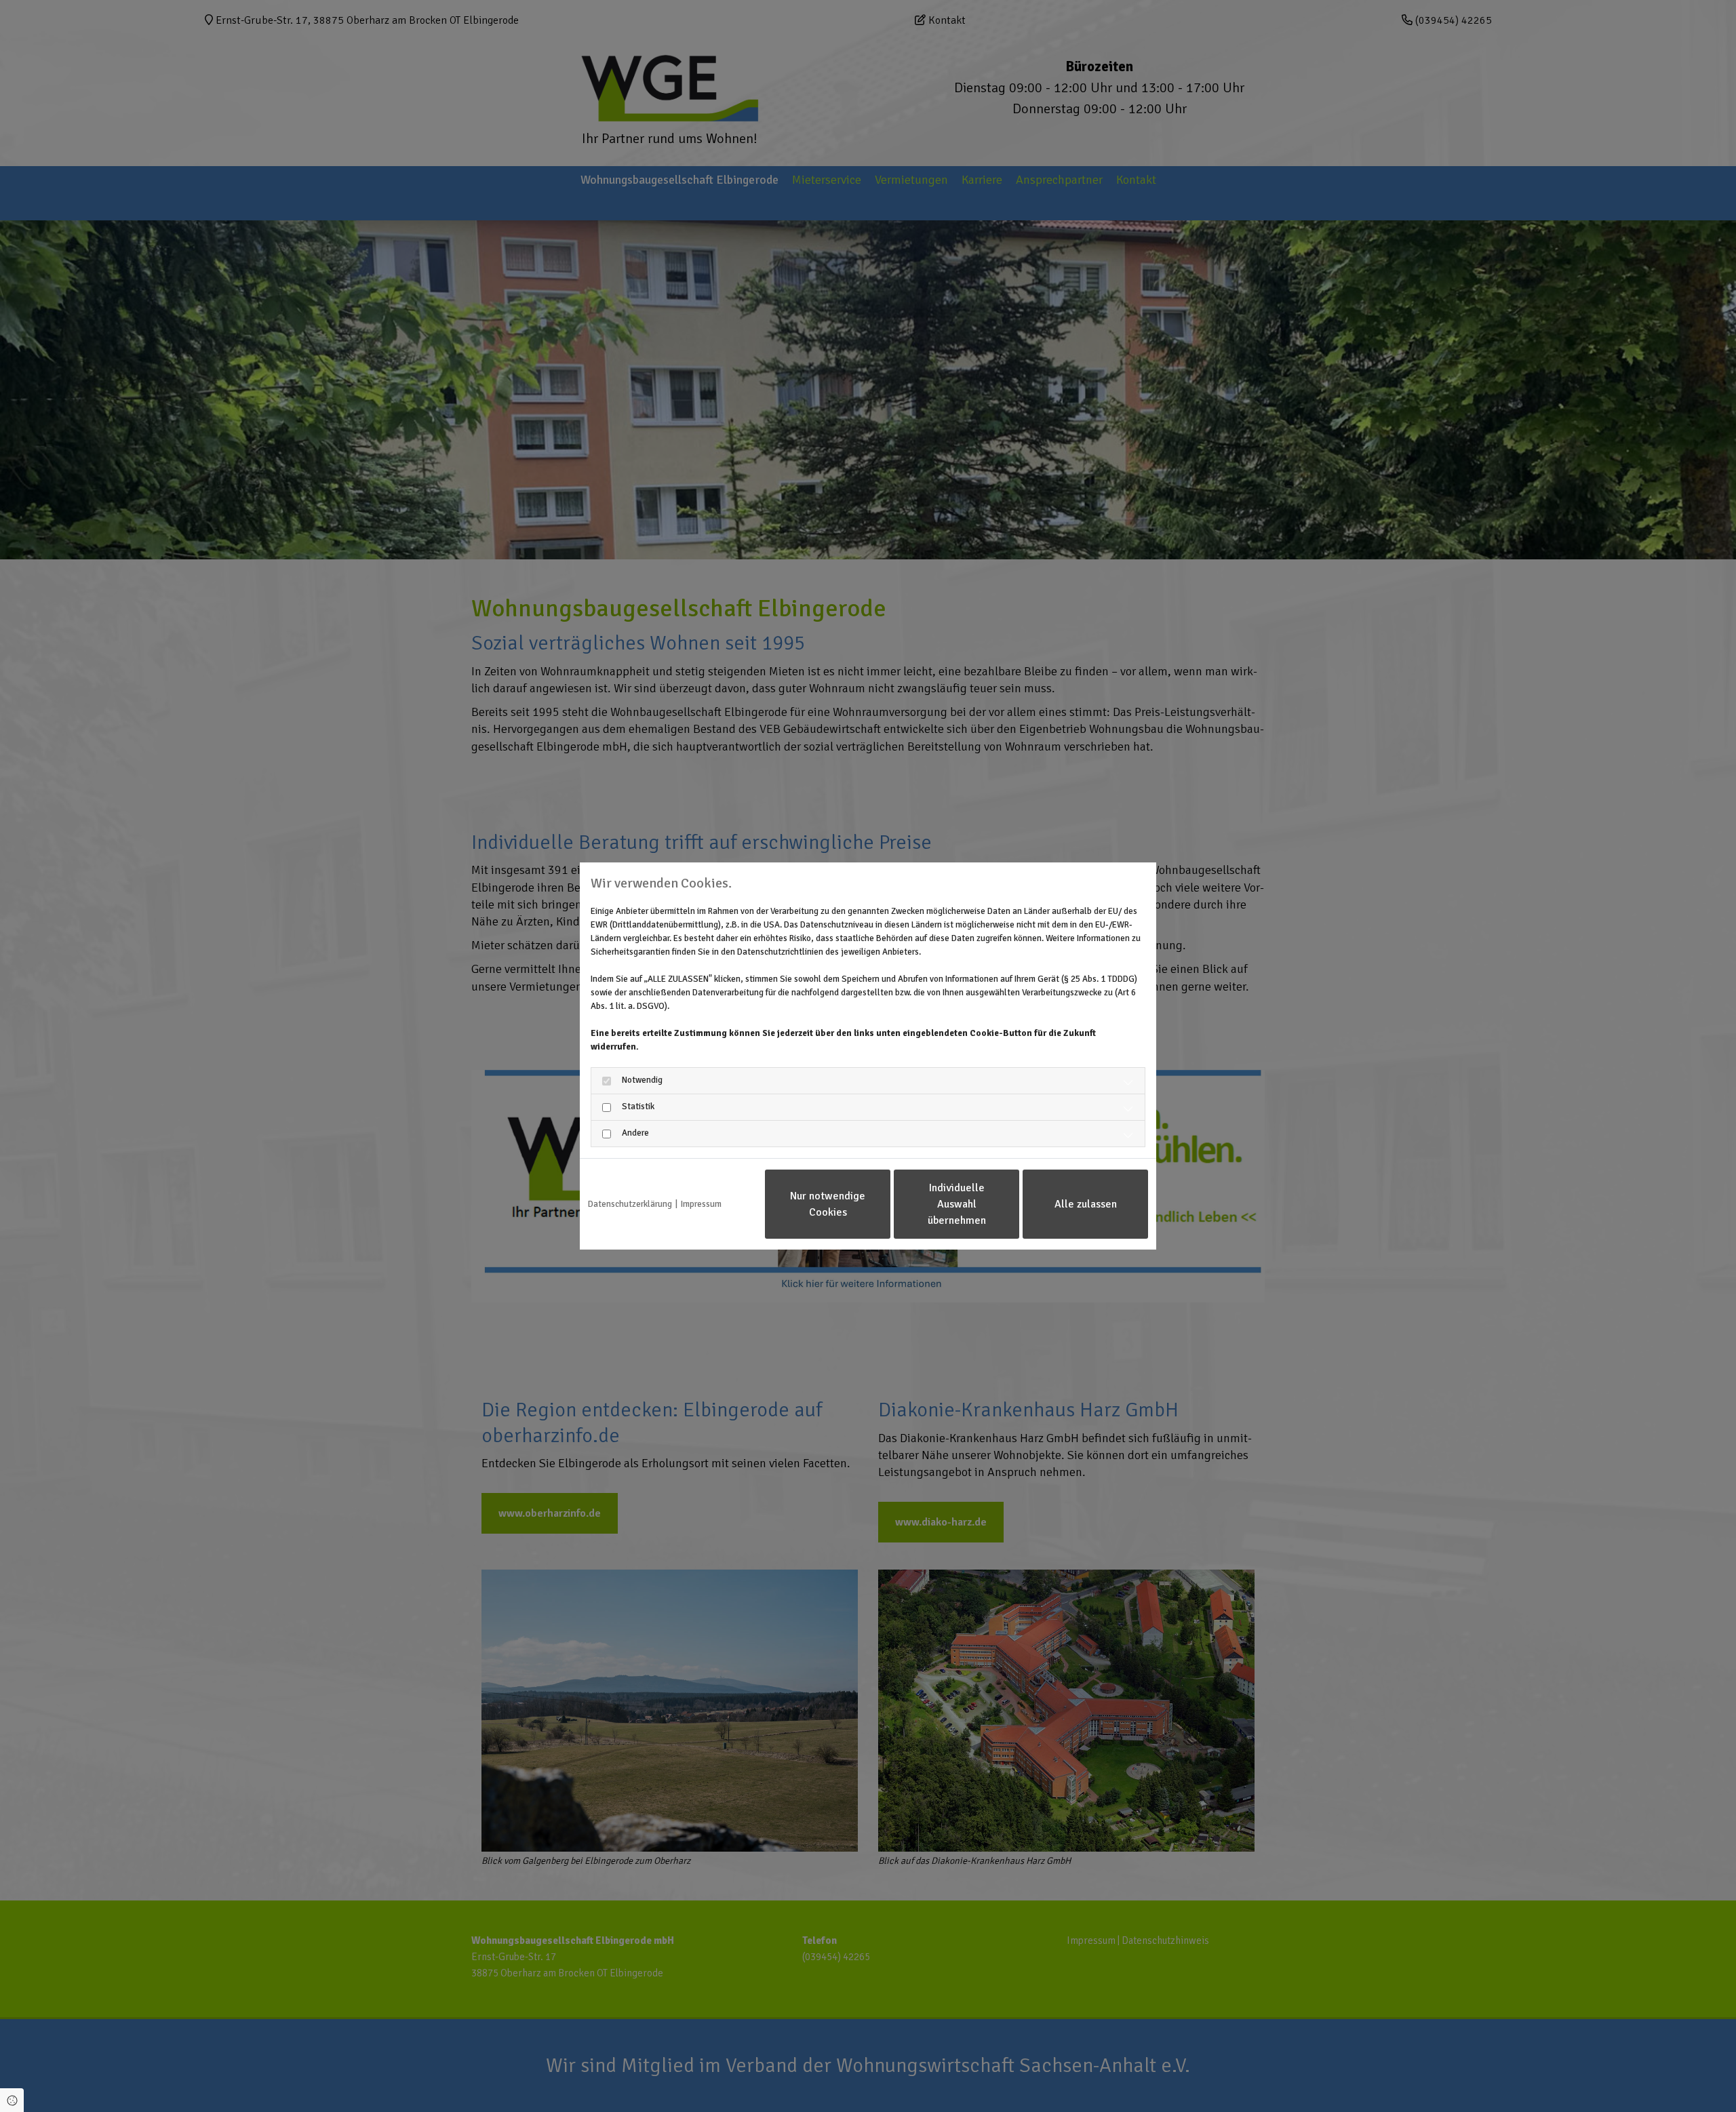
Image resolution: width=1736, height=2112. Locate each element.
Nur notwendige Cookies (828, 1204)
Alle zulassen (1086, 1204)
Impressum (701, 1204)
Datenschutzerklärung (630, 1204)
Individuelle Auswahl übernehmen (957, 1204)
